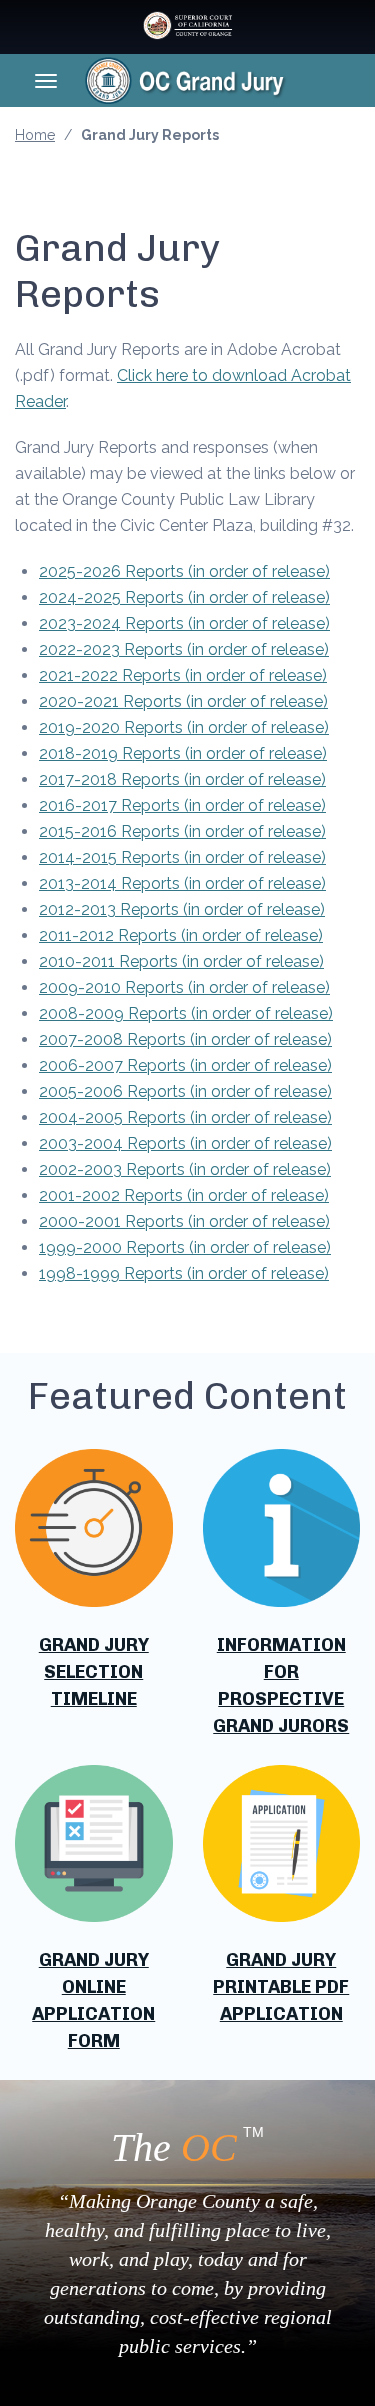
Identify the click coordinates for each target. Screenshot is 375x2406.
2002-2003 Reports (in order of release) (185, 1169)
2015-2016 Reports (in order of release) (182, 831)
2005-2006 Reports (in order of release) (185, 1091)
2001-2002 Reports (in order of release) (184, 1195)
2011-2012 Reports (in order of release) (181, 935)
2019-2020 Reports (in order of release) (184, 727)
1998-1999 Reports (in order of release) (184, 1273)
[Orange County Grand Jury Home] (217, 80)
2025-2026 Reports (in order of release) (184, 571)
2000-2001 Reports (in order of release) (184, 1221)
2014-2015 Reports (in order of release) (182, 857)
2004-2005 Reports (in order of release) (185, 1117)
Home (35, 135)
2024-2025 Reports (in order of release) (184, 597)
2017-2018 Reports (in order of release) (182, 779)
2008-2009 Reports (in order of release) (186, 1013)
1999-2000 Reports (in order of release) (185, 1247)
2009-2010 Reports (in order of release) (184, 987)
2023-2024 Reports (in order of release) (184, 623)
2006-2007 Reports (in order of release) (185, 1065)
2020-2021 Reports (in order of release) (183, 701)
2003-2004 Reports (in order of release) (185, 1143)
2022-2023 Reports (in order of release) (184, 649)
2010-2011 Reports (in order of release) (181, 961)
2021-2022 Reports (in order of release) (183, 675)
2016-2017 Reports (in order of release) (182, 805)
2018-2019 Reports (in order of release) (183, 753)
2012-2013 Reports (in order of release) (182, 909)
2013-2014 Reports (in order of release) (182, 883)
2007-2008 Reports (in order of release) (185, 1039)
